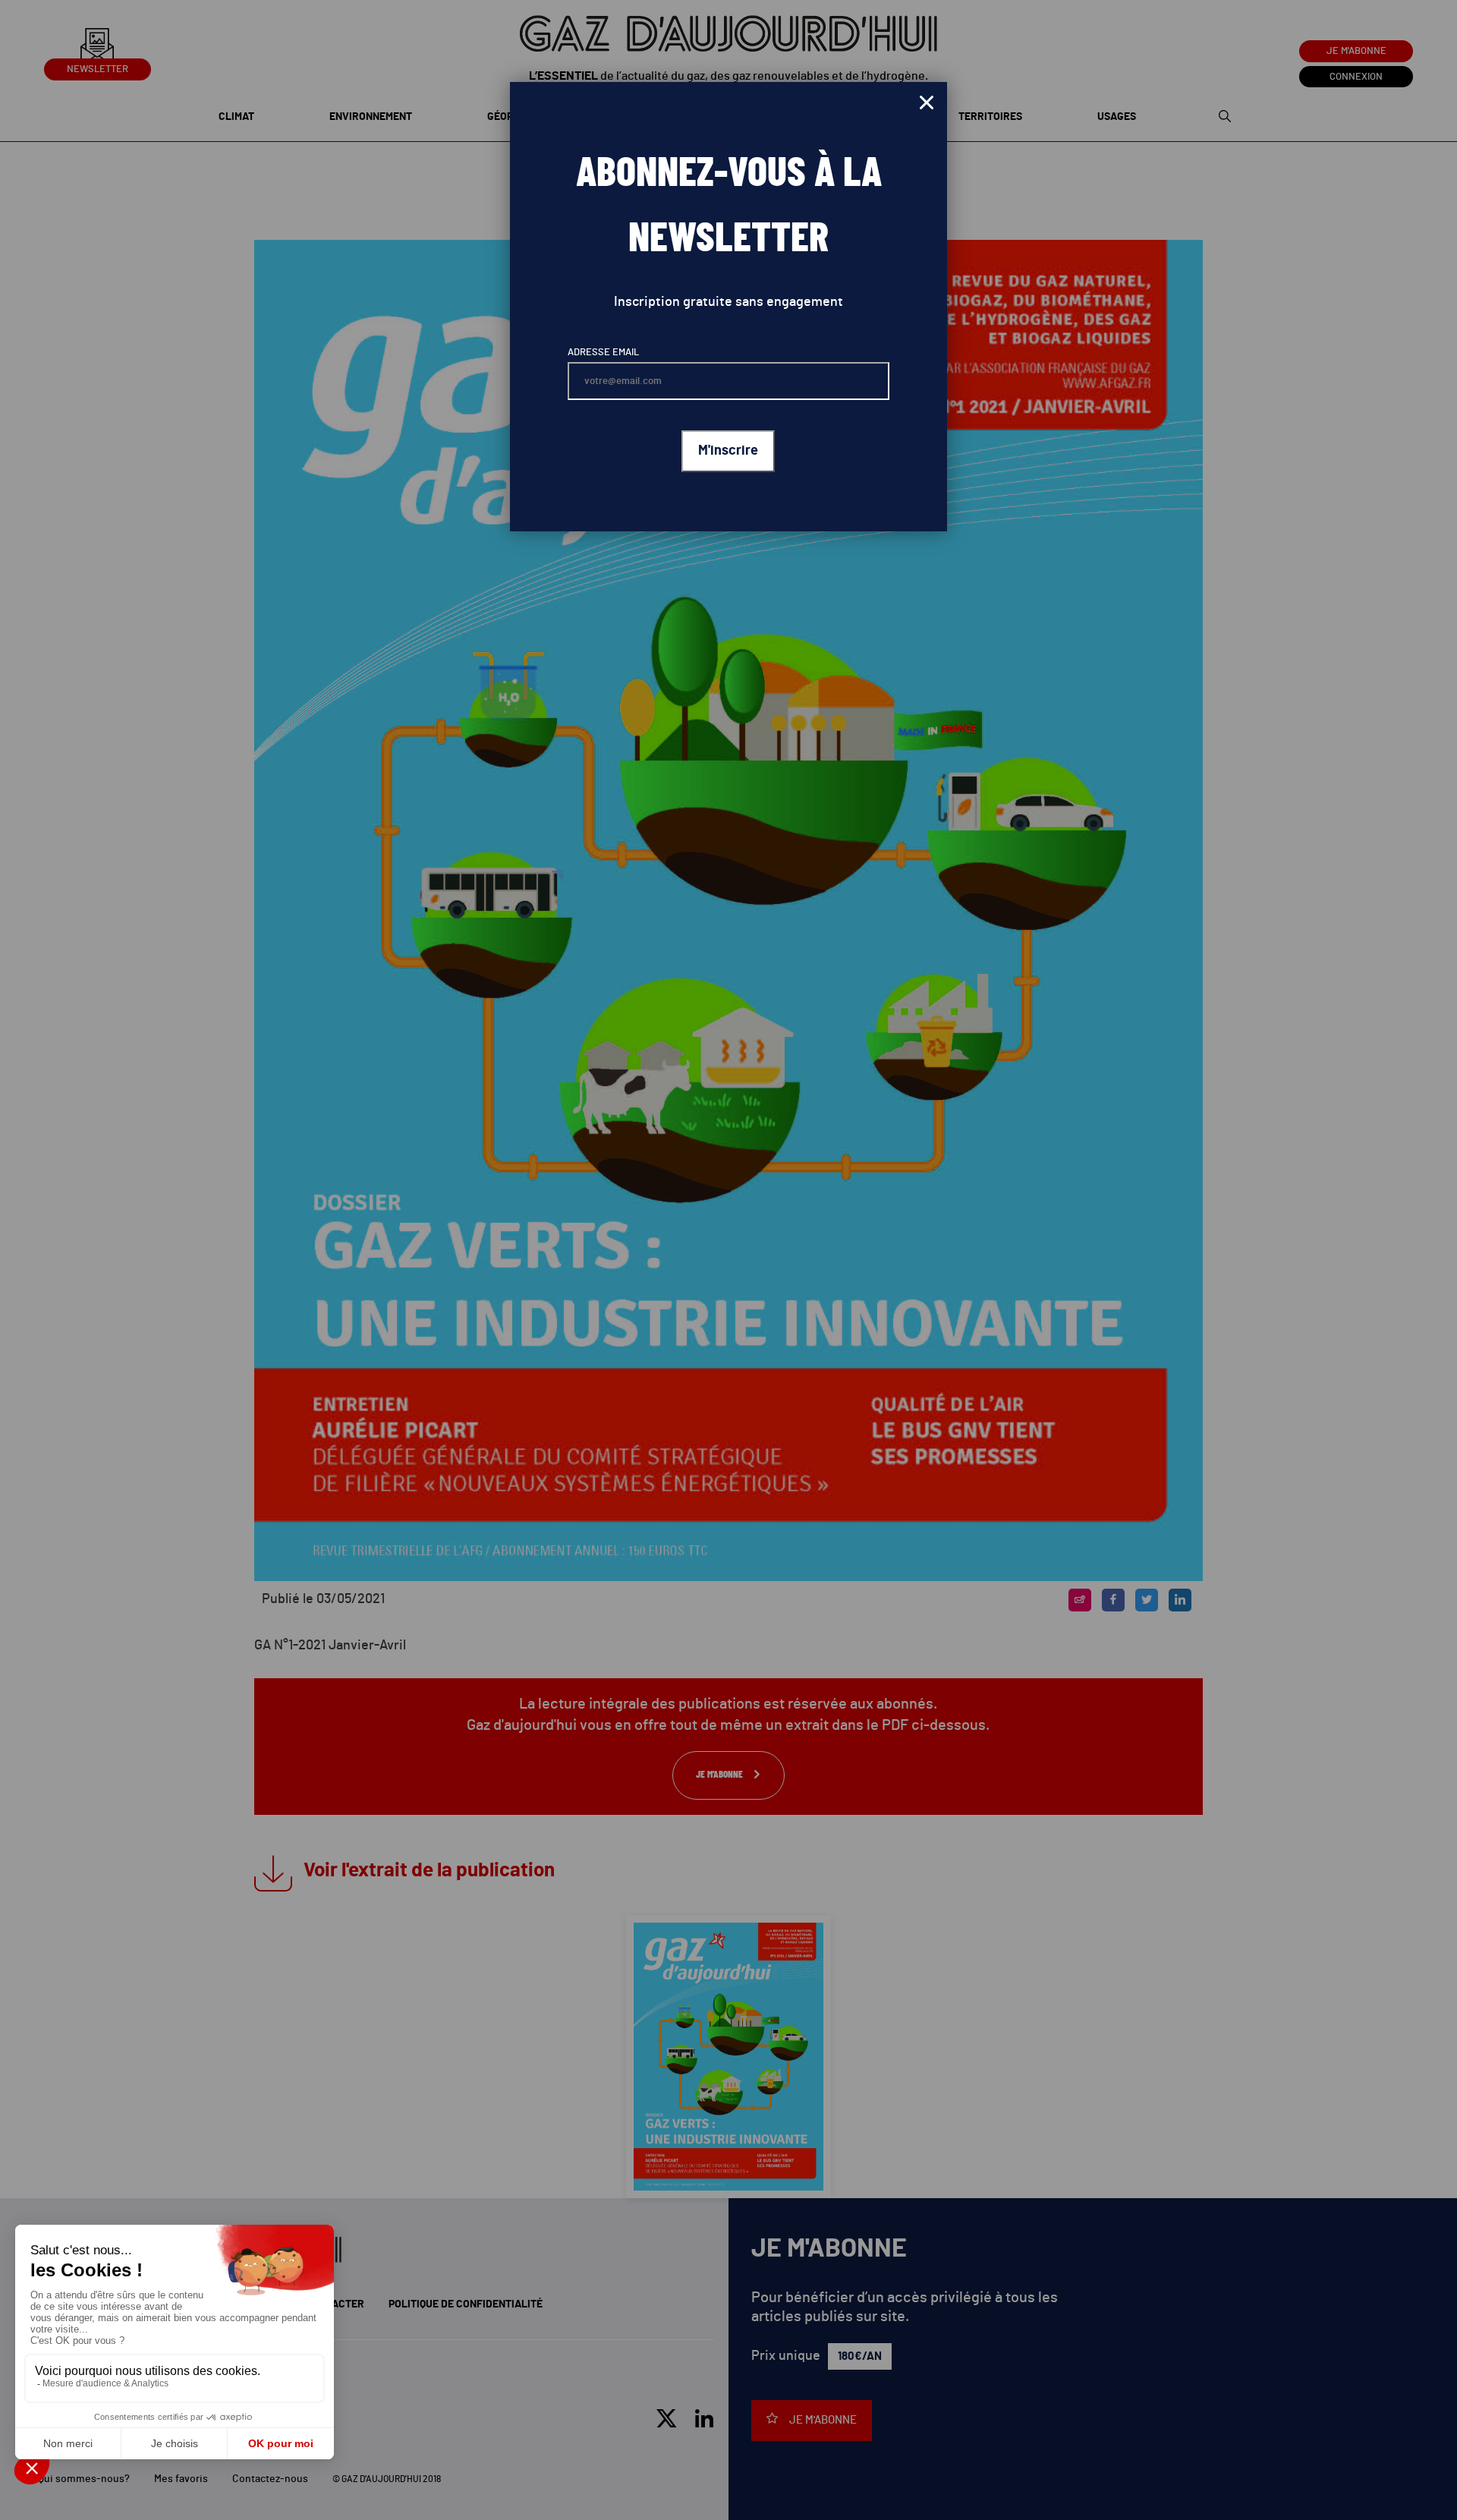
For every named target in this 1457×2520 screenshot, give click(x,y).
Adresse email (603, 353)
